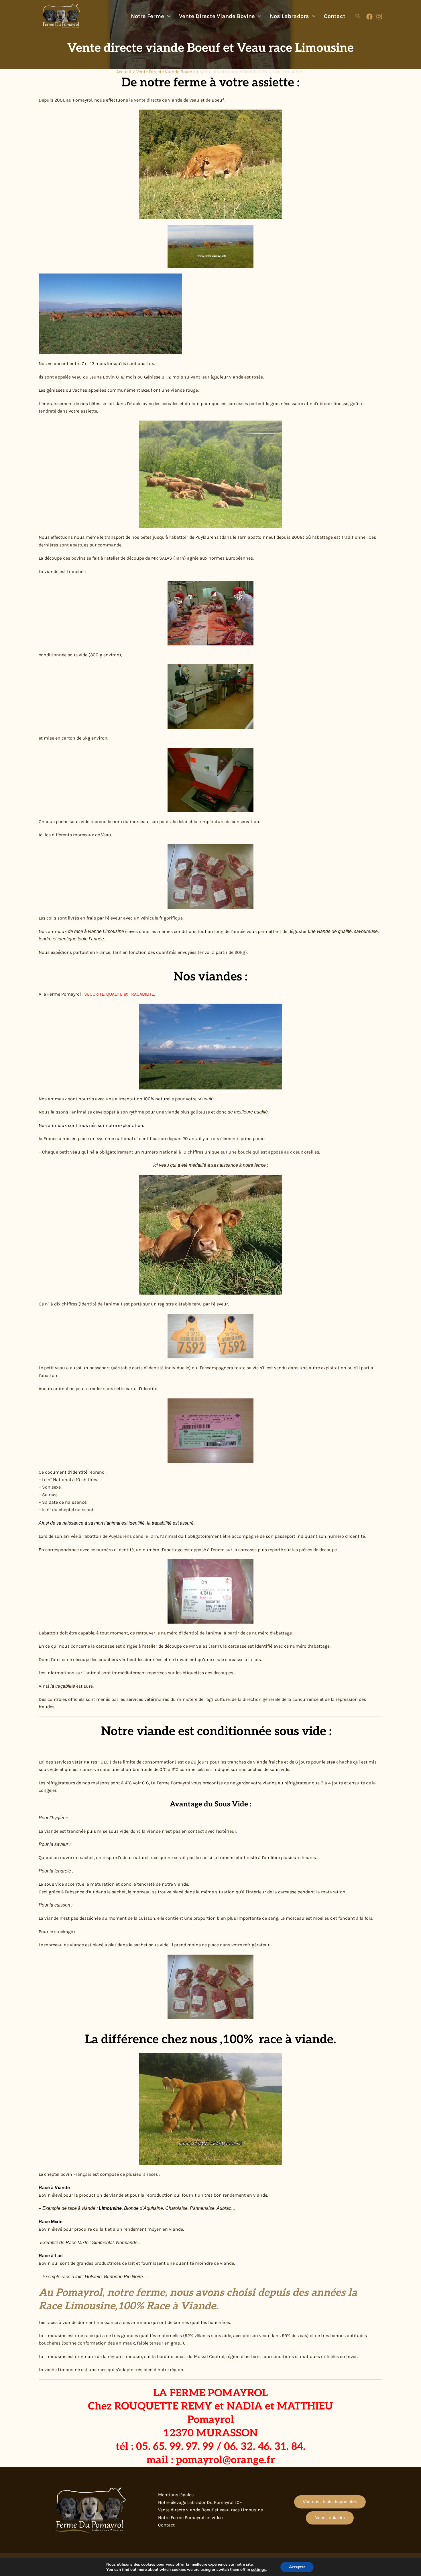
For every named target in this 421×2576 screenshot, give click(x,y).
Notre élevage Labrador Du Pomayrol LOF (200, 2502)
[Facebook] (369, 17)
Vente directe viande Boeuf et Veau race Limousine (210, 2510)
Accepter (297, 2567)
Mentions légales (176, 2495)
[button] (167, 16)
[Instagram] (379, 17)
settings (258, 2570)
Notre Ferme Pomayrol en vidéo (190, 2517)
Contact (166, 2525)
